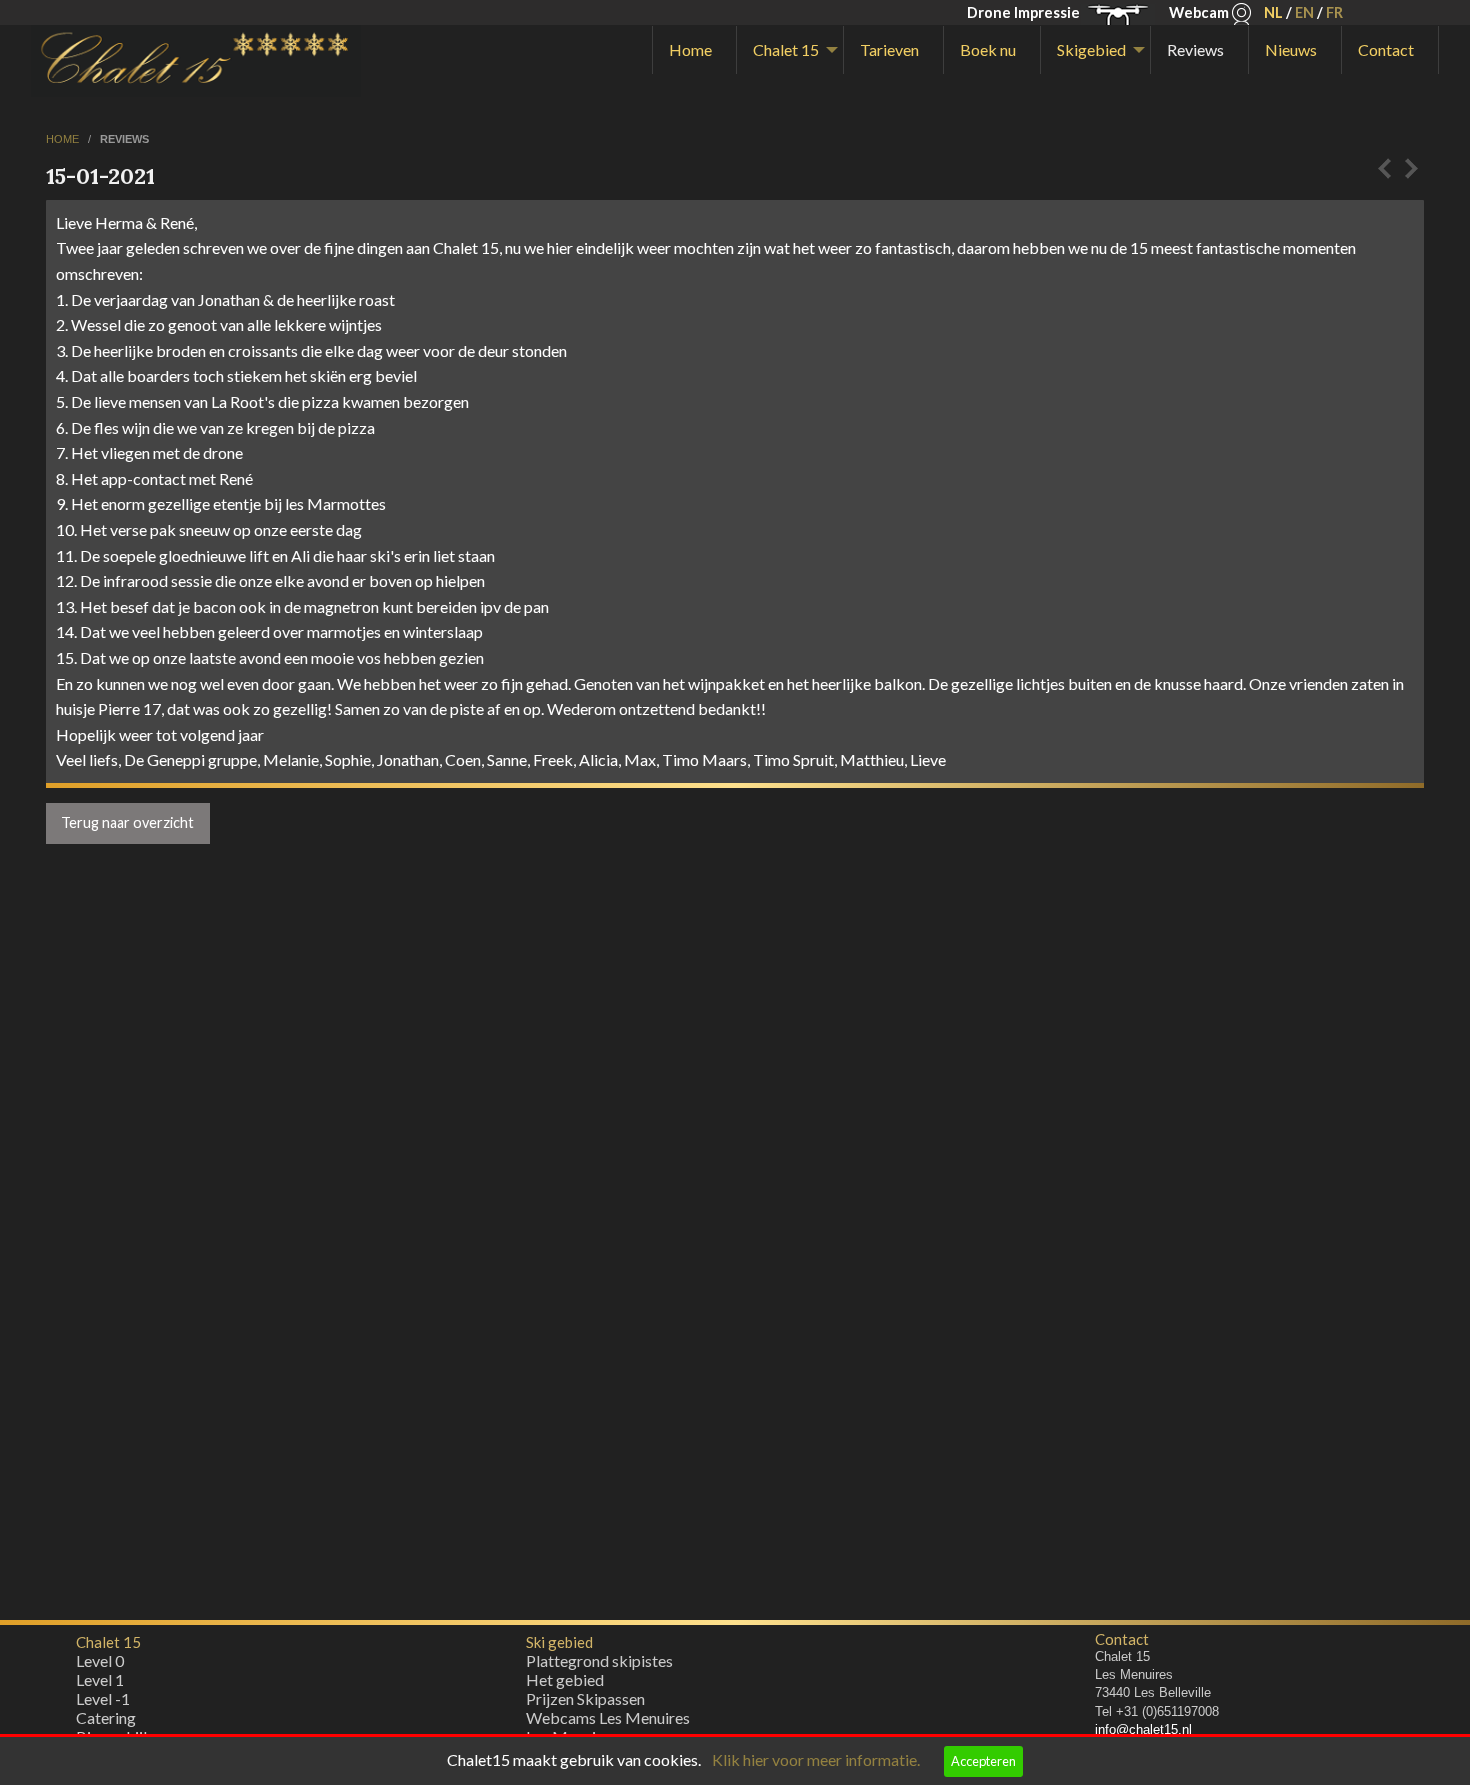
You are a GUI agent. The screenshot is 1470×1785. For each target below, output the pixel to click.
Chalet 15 (786, 49)
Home (690, 49)
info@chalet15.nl (1143, 1729)
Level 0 (100, 1660)
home (64, 139)
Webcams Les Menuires (608, 1717)
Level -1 (103, 1698)
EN (1304, 12)
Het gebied (565, 1679)
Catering (106, 1717)
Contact (1386, 49)
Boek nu (988, 49)
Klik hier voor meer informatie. (816, 1759)
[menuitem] (694, 50)
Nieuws (1291, 49)
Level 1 (100, 1679)
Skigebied (1091, 49)
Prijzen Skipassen (585, 1698)
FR (1334, 12)
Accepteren (983, 1761)
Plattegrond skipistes (599, 1660)
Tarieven (889, 49)
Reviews (1195, 49)
